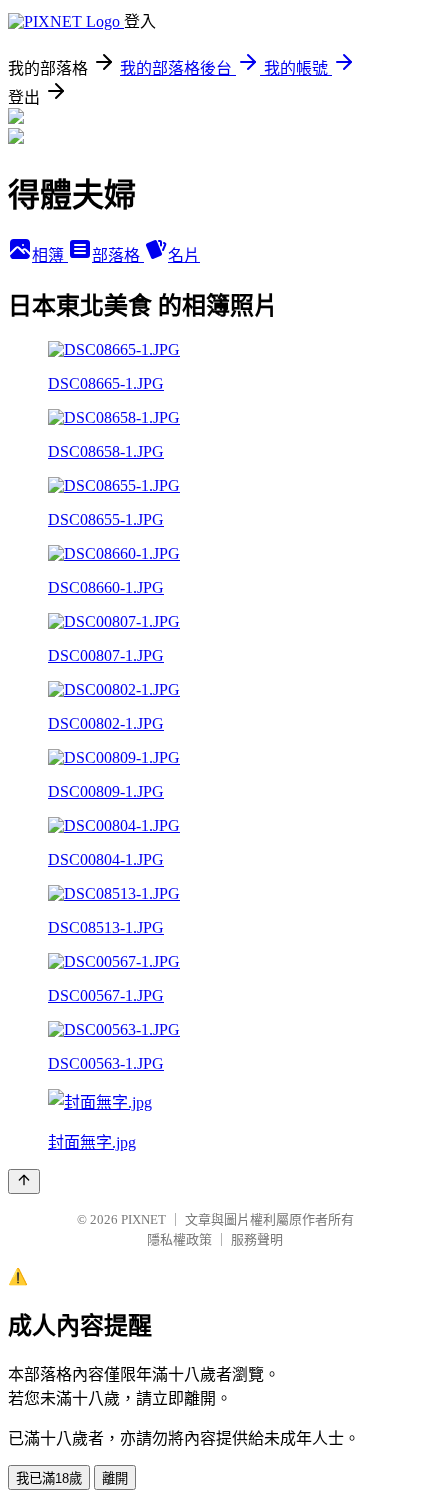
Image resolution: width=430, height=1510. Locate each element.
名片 (184, 255)
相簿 (50, 255)
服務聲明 (257, 1239)
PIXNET (143, 1219)
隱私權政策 (179, 1239)
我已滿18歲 (49, 1478)
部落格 (118, 255)
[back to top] (24, 1181)
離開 (115, 1478)
